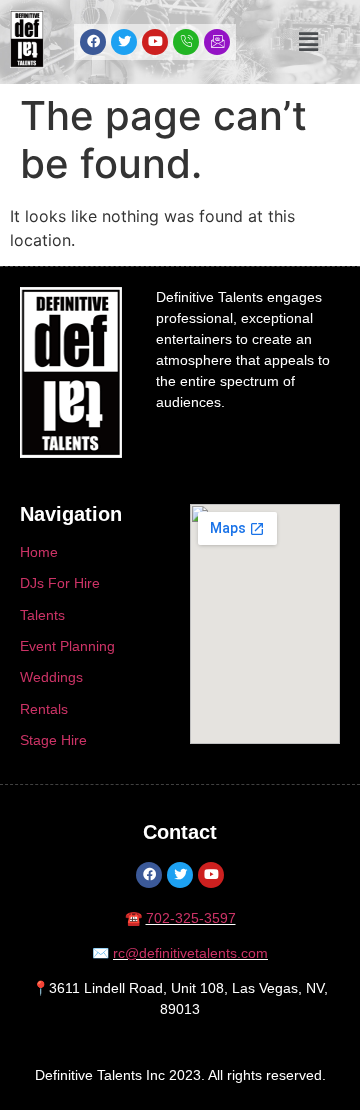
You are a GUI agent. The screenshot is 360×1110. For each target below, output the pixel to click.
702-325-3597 (191, 918)
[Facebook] (93, 42)
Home (39, 552)
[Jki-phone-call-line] (186, 42)
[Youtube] (155, 42)
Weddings (51, 677)
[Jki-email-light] (217, 42)
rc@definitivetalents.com (190, 953)
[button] (308, 41)
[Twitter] (124, 42)
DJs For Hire (60, 583)
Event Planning (67, 646)
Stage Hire (53, 740)
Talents (42, 615)
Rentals (44, 709)
